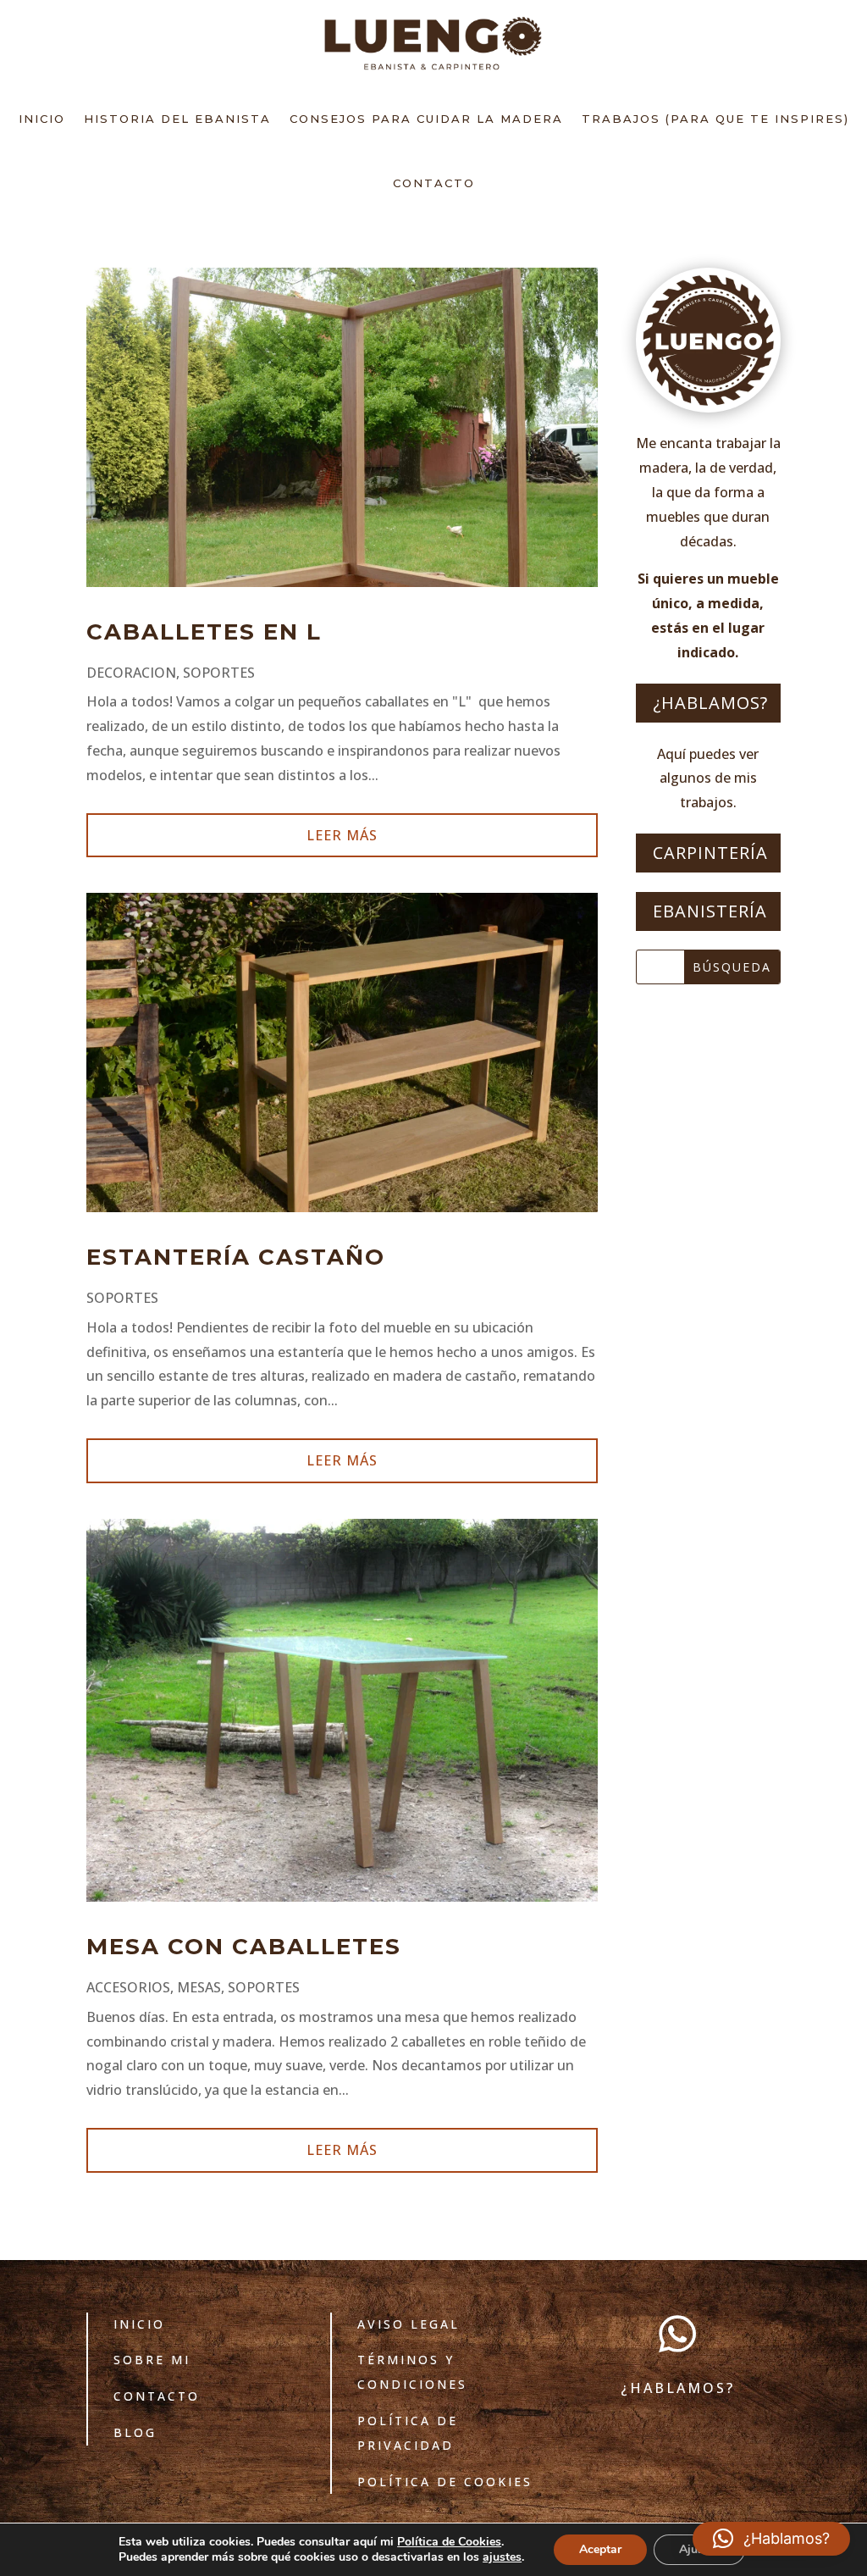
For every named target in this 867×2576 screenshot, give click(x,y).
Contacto (434, 183)
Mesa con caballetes (244, 1947)
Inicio (42, 119)
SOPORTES (219, 673)
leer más (342, 835)
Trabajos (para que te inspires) (715, 119)
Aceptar (600, 2549)
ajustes (502, 2557)
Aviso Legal (409, 2324)
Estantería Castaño (236, 1257)
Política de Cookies (445, 2482)
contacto (157, 2396)
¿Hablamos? (710, 703)
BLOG (135, 2432)
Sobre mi (152, 2360)
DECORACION (131, 673)
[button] (771, 2539)
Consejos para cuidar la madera (426, 119)
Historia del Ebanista (177, 119)
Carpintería (710, 853)
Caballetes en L (204, 632)
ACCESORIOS (128, 1987)
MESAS (199, 1987)
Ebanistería (710, 911)
